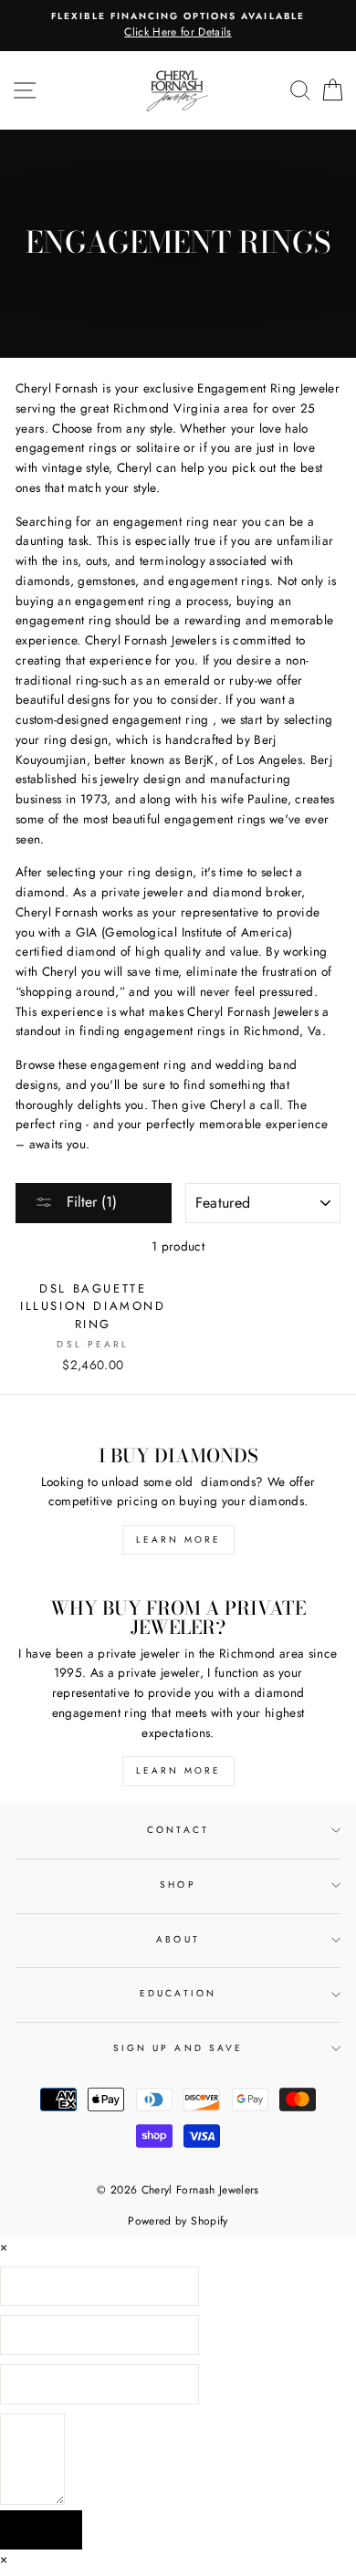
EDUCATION (178, 1993)
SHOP (178, 1885)
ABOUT (178, 1939)
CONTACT (178, 1830)
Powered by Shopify (178, 2221)
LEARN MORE (178, 1539)
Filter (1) (89, 1202)
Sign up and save (178, 2048)
